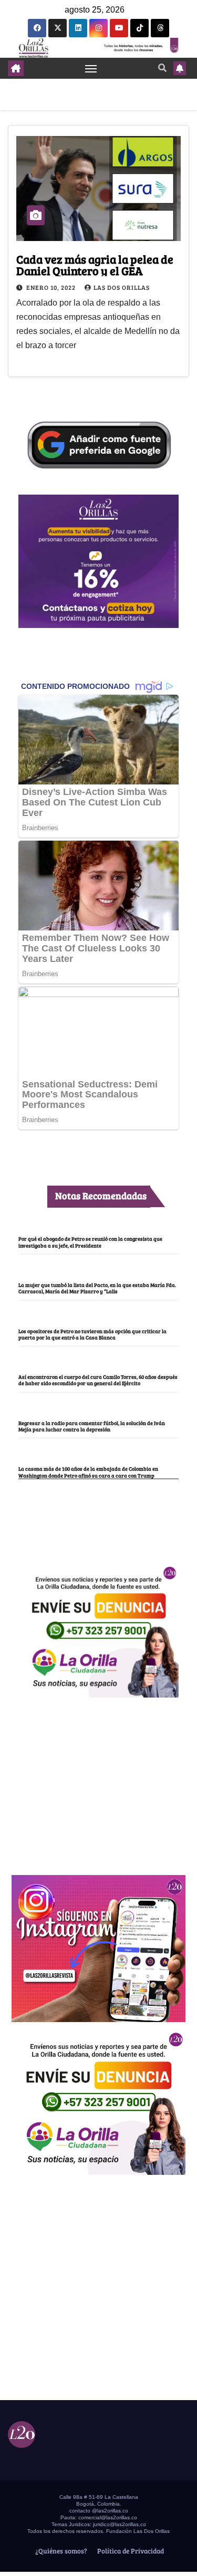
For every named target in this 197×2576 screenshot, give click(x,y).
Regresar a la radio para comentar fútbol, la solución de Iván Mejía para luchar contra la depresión (92, 1426)
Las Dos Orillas (122, 287)
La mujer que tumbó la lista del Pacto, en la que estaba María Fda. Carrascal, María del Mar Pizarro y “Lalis (97, 1288)
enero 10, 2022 (52, 287)
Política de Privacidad (130, 2551)
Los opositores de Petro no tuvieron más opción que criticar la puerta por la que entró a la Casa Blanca (92, 1334)
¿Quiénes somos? (60, 2551)
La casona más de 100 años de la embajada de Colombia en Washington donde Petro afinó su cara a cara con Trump (88, 1472)
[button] (162, 67)
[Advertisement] (99, 1781)
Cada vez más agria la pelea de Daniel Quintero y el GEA (95, 265)
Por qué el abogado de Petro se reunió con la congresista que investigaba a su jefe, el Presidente (90, 1242)
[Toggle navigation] (91, 68)
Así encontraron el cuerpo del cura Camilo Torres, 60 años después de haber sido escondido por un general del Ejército (98, 1380)
